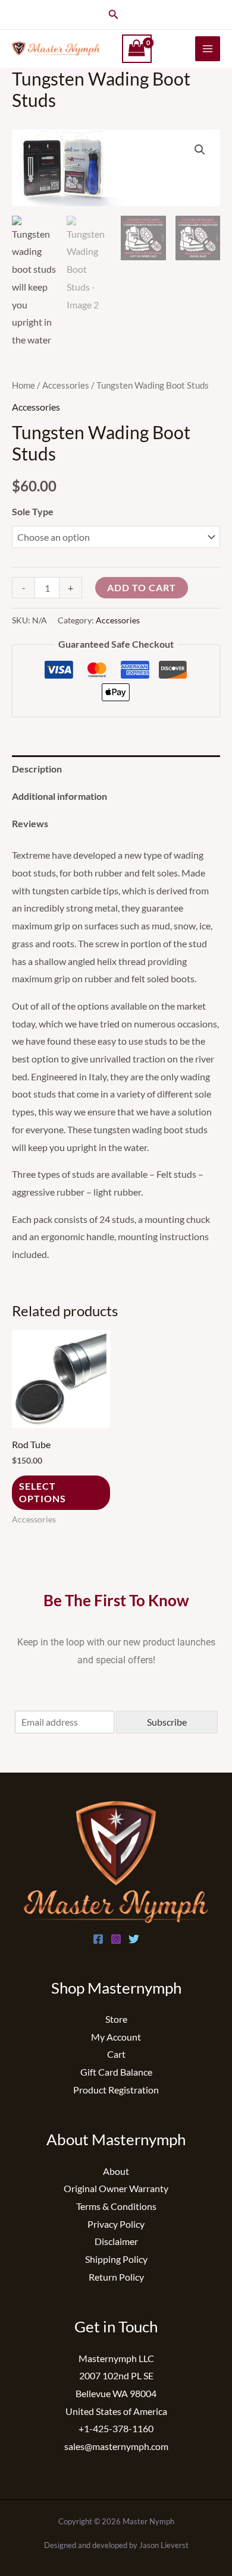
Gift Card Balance (116, 2072)
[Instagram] (116, 1939)
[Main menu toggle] (208, 49)
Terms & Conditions (116, 2206)
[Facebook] (98, 1939)
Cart (116, 2054)
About (116, 2171)
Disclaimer (116, 2241)
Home (23, 385)
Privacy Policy (116, 2224)
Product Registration (116, 2090)
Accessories (66, 385)
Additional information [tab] (59, 796)
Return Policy (116, 2277)
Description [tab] (37, 769)
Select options (43, 1492)
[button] (114, 15)
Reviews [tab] (30, 823)
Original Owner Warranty (116, 2188)
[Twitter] (134, 1939)
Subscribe (167, 1722)
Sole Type (33, 511)
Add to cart (142, 587)
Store (116, 2019)
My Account (116, 2037)
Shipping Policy (116, 2259)
